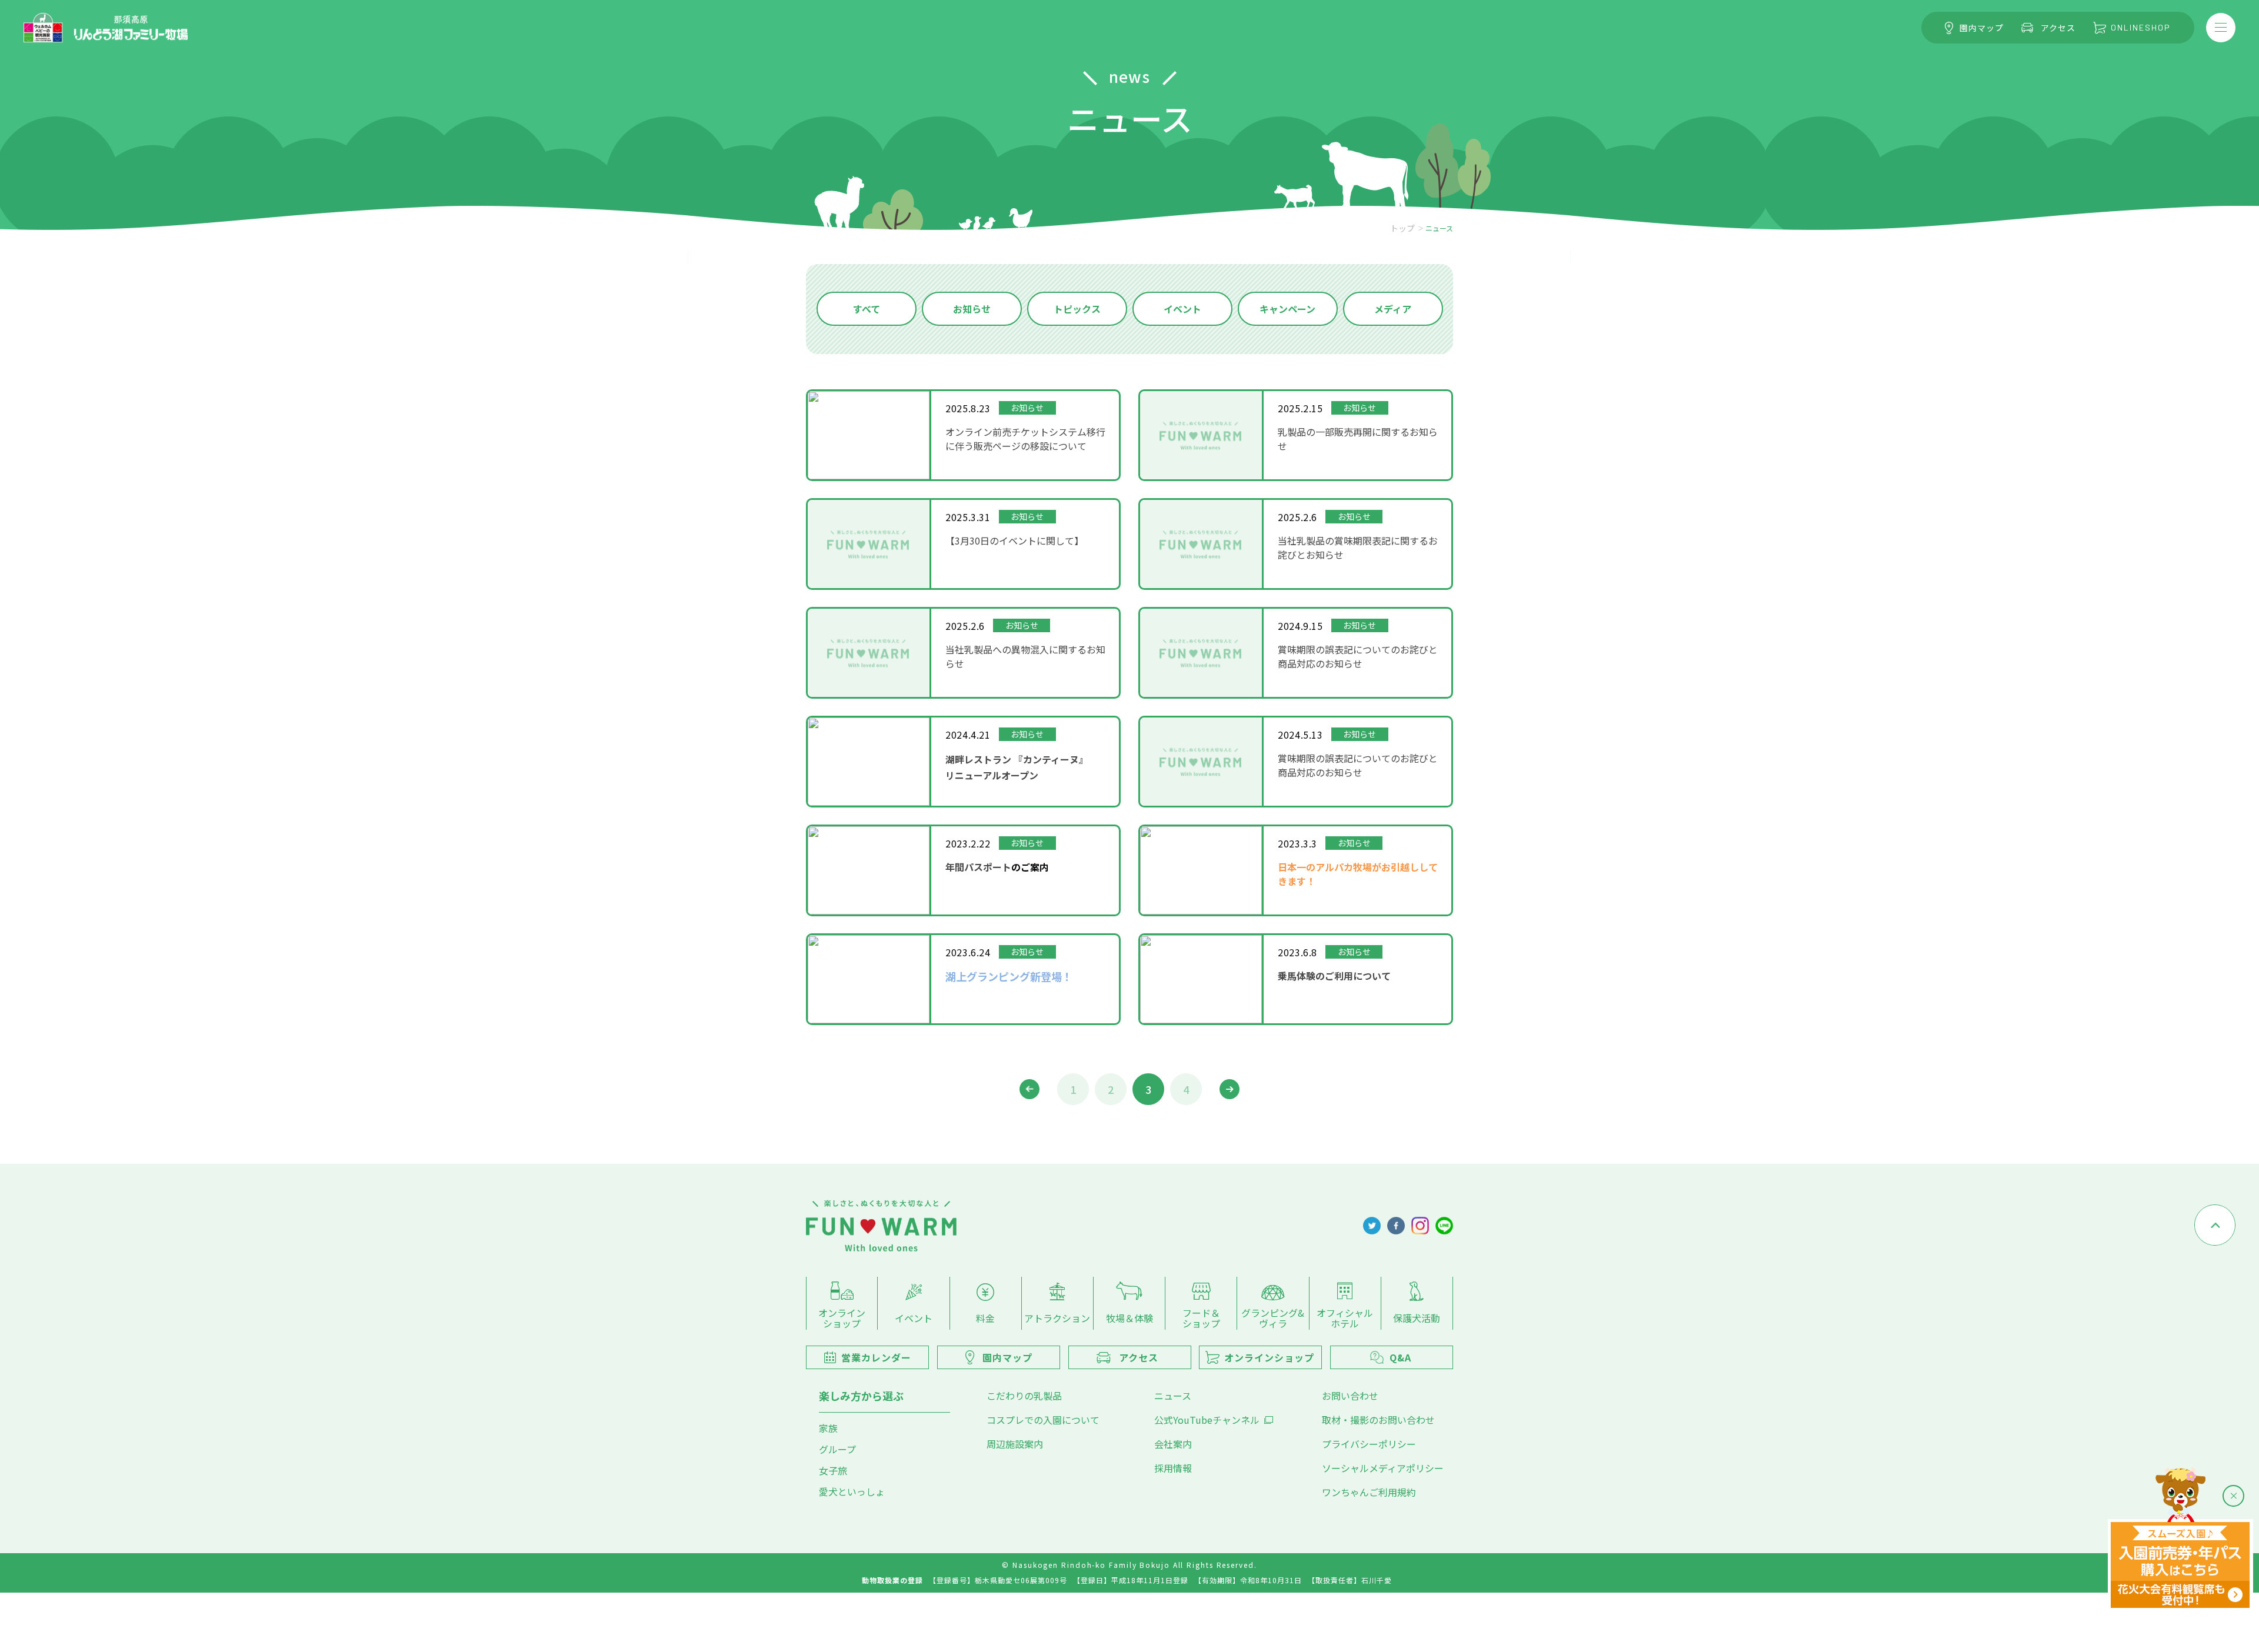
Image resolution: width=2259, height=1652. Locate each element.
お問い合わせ (1350, 1396)
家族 (828, 1428)
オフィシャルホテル (1345, 1318)
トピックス (1077, 309)
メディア (1393, 309)
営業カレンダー (876, 1357)
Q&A (1400, 1357)
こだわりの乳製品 (1024, 1396)
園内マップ (1982, 28)
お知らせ (972, 309)
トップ (1402, 228)
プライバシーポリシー (1369, 1444)
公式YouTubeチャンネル (1207, 1420)
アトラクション (1057, 1318)
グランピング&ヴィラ (1273, 1318)
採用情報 (1173, 1468)
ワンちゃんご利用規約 (1369, 1492)
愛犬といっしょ (852, 1491)
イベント (1182, 309)
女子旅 (833, 1470)
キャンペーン (1287, 309)
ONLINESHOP (2141, 27)
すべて (867, 309)
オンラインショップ (842, 1318)
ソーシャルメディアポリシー (1383, 1468)
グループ (837, 1449)
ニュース (1173, 1396)
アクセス (2058, 28)
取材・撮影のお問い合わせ (1378, 1420)
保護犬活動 (1417, 1318)
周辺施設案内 (1015, 1444)
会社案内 (1173, 1444)
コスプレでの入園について (1043, 1420)
